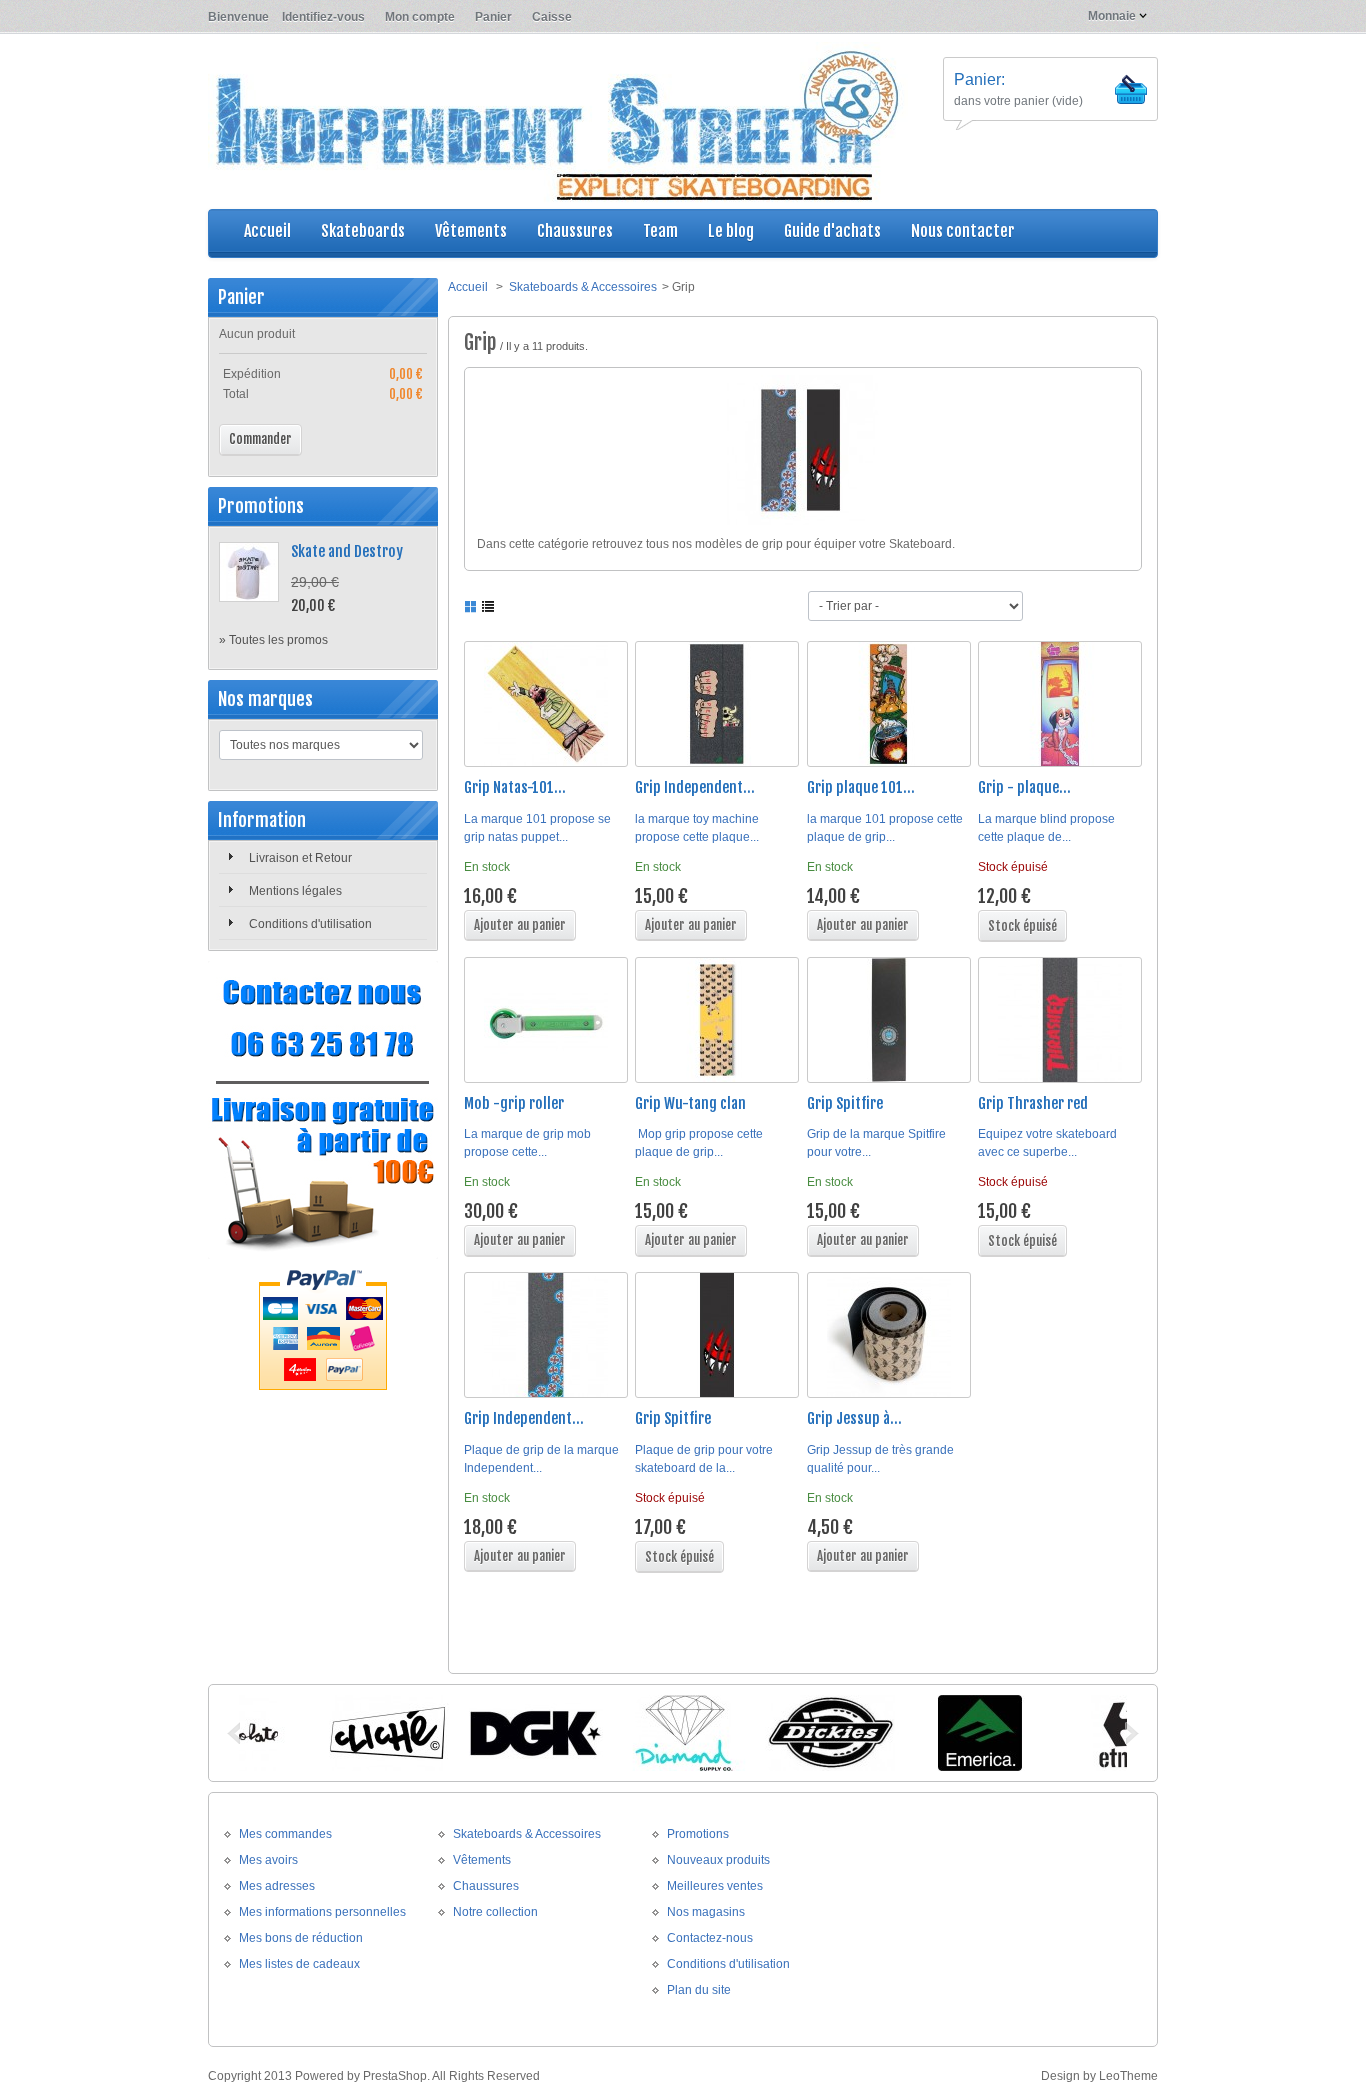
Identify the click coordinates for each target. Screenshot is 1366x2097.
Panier (493, 17)
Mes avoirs (268, 1860)
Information (262, 820)
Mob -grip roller (514, 1103)
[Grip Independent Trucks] (546, 1335)
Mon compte (420, 17)
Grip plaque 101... (861, 787)
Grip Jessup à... (854, 1418)
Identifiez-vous (323, 17)
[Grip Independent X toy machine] (717, 704)
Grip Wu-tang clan (690, 1103)
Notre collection (495, 1912)
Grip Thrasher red (1033, 1103)
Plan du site (699, 1990)
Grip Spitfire (845, 1103)
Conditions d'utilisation (310, 924)
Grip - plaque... (1024, 787)
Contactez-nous (710, 1938)
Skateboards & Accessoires (583, 287)
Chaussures (486, 1886)
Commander (260, 439)
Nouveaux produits (718, 1860)
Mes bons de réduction (301, 1938)
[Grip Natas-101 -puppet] (546, 704)
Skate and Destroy (347, 551)
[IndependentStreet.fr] (558, 123)
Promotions (261, 506)
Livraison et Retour (300, 858)
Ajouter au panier (520, 925)
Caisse (552, 17)
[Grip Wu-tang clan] (717, 1020)
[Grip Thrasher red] (1060, 1020)
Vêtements (482, 1860)
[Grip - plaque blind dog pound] (1060, 704)
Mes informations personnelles (322, 1912)
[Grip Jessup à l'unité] (889, 1335)
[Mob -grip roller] (546, 1020)
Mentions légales (295, 891)
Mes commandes (285, 1834)
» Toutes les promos (273, 640)
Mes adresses (277, 1886)
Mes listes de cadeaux (299, 1964)
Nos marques (265, 699)
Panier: (979, 79)
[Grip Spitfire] (889, 1020)
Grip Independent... (695, 787)
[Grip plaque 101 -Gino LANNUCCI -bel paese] (889, 704)
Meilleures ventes (715, 1886)
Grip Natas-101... (515, 787)
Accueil (468, 287)
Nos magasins (706, 1912)
